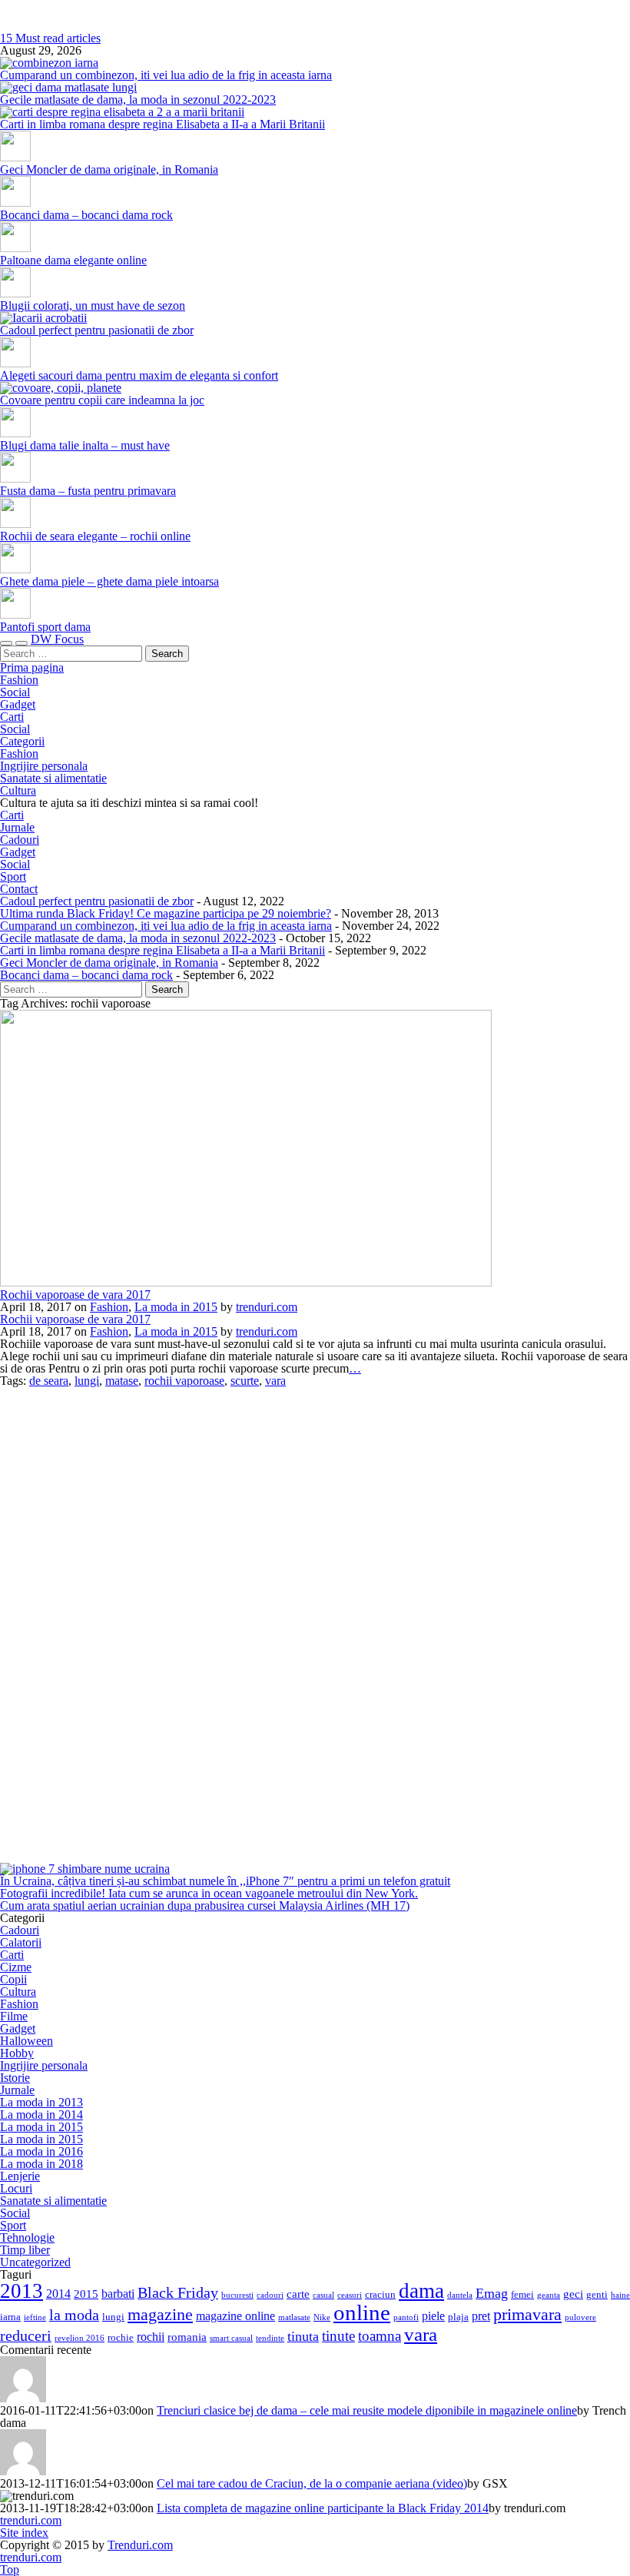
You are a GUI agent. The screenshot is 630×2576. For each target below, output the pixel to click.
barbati (118, 2294)
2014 (58, 2294)
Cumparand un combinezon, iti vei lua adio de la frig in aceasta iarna (166, 75)
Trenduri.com (140, 2545)
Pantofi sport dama (45, 627)
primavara (527, 2315)
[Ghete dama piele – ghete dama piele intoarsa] (15, 569)
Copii (13, 1979)
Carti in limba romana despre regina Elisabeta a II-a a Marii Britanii (162, 124)
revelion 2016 (80, 2338)
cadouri (270, 2295)
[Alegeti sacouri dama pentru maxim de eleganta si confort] (15, 363)
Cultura (18, 790)
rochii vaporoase (184, 1381)
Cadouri (20, 840)
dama (421, 2291)
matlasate (294, 2317)
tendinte (270, 2338)
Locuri (16, 2188)
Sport (13, 876)
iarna (10, 2317)
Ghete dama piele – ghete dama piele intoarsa (109, 581)
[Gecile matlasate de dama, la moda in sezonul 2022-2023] (68, 87)
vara (275, 1381)
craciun (380, 2294)
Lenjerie (20, 2176)
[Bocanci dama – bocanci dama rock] (15, 202)
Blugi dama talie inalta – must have (85, 445)
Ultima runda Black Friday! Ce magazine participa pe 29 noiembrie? (166, 913)
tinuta (303, 2336)
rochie (121, 2337)
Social (15, 692)
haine (620, 2295)
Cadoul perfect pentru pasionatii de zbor (97, 330)
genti (597, 2294)
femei (522, 2294)
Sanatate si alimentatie (53, 778)
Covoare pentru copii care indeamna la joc (102, 400)
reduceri (26, 2335)
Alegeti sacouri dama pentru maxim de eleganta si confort (139, 375)
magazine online (235, 2316)
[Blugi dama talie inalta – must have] (15, 433)
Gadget (18, 704)
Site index (24, 2533)
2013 (22, 2291)
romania (187, 2337)
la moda (74, 2315)
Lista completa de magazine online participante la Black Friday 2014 (323, 2508)
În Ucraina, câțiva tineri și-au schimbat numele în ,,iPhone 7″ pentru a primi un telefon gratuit (225, 1881)
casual (323, 2295)
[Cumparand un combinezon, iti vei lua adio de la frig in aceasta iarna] (49, 63)
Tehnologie (27, 2237)
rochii (151, 2337)
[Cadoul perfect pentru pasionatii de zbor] (43, 318)
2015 (86, 2294)
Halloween (27, 2041)
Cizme (16, 1967)
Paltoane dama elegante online (73, 260)
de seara (49, 1381)
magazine (160, 2314)
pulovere (580, 2317)
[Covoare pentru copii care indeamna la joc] (61, 388)
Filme (14, 2016)
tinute (338, 2336)
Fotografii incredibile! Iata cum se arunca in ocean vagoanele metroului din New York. (209, 1893)
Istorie (15, 2078)
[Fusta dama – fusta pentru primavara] (15, 478)
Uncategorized (35, 2262)
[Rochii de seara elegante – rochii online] (15, 524)
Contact (19, 889)
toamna (380, 2336)
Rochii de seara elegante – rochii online (95, 536)
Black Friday (178, 2292)
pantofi (406, 2317)
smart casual (231, 2338)
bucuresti (237, 2295)
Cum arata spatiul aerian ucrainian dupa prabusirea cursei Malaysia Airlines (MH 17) (205, 1905)
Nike (322, 2317)
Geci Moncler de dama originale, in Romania (109, 169)
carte (298, 2294)
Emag (492, 2293)
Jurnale (17, 827)
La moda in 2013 (41, 2102)
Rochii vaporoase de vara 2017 (75, 1295)
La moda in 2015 (176, 1307)
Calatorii (21, 1942)
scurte (245, 1381)
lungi (87, 1381)
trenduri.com (315, 6)
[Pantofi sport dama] (15, 614)
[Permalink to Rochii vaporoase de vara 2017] (246, 1282)
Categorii (22, 741)
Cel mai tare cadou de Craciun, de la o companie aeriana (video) (312, 2483)
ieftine (35, 2317)
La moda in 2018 (41, 2164)
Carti (12, 717)
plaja (458, 2317)
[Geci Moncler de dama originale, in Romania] (15, 157)
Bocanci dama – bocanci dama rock (86, 215)
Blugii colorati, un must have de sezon (93, 305)
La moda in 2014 (41, 2115)
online (362, 2312)
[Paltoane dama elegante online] (15, 248)
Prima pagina (32, 667)
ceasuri (350, 2295)
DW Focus (57, 639)
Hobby (17, 2053)
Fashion (19, 680)
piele (433, 2316)
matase (122, 1381)
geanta (549, 2295)
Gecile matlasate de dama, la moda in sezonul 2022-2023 (138, 100)
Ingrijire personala (44, 766)
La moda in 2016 (41, 2151)
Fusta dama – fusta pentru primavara (88, 491)
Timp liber (25, 2250)
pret (481, 2316)
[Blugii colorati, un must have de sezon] (15, 293)
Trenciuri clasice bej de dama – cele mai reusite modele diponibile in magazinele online (367, 2410)
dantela (460, 2295)
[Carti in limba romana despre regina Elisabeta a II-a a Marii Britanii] (122, 112)
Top (10, 2569)
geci (573, 2294)
